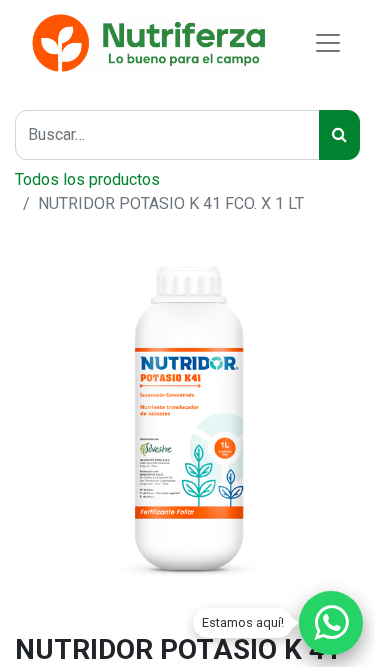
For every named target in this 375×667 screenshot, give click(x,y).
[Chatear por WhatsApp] (331, 623)
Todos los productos (87, 179)
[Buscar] (339, 135)
